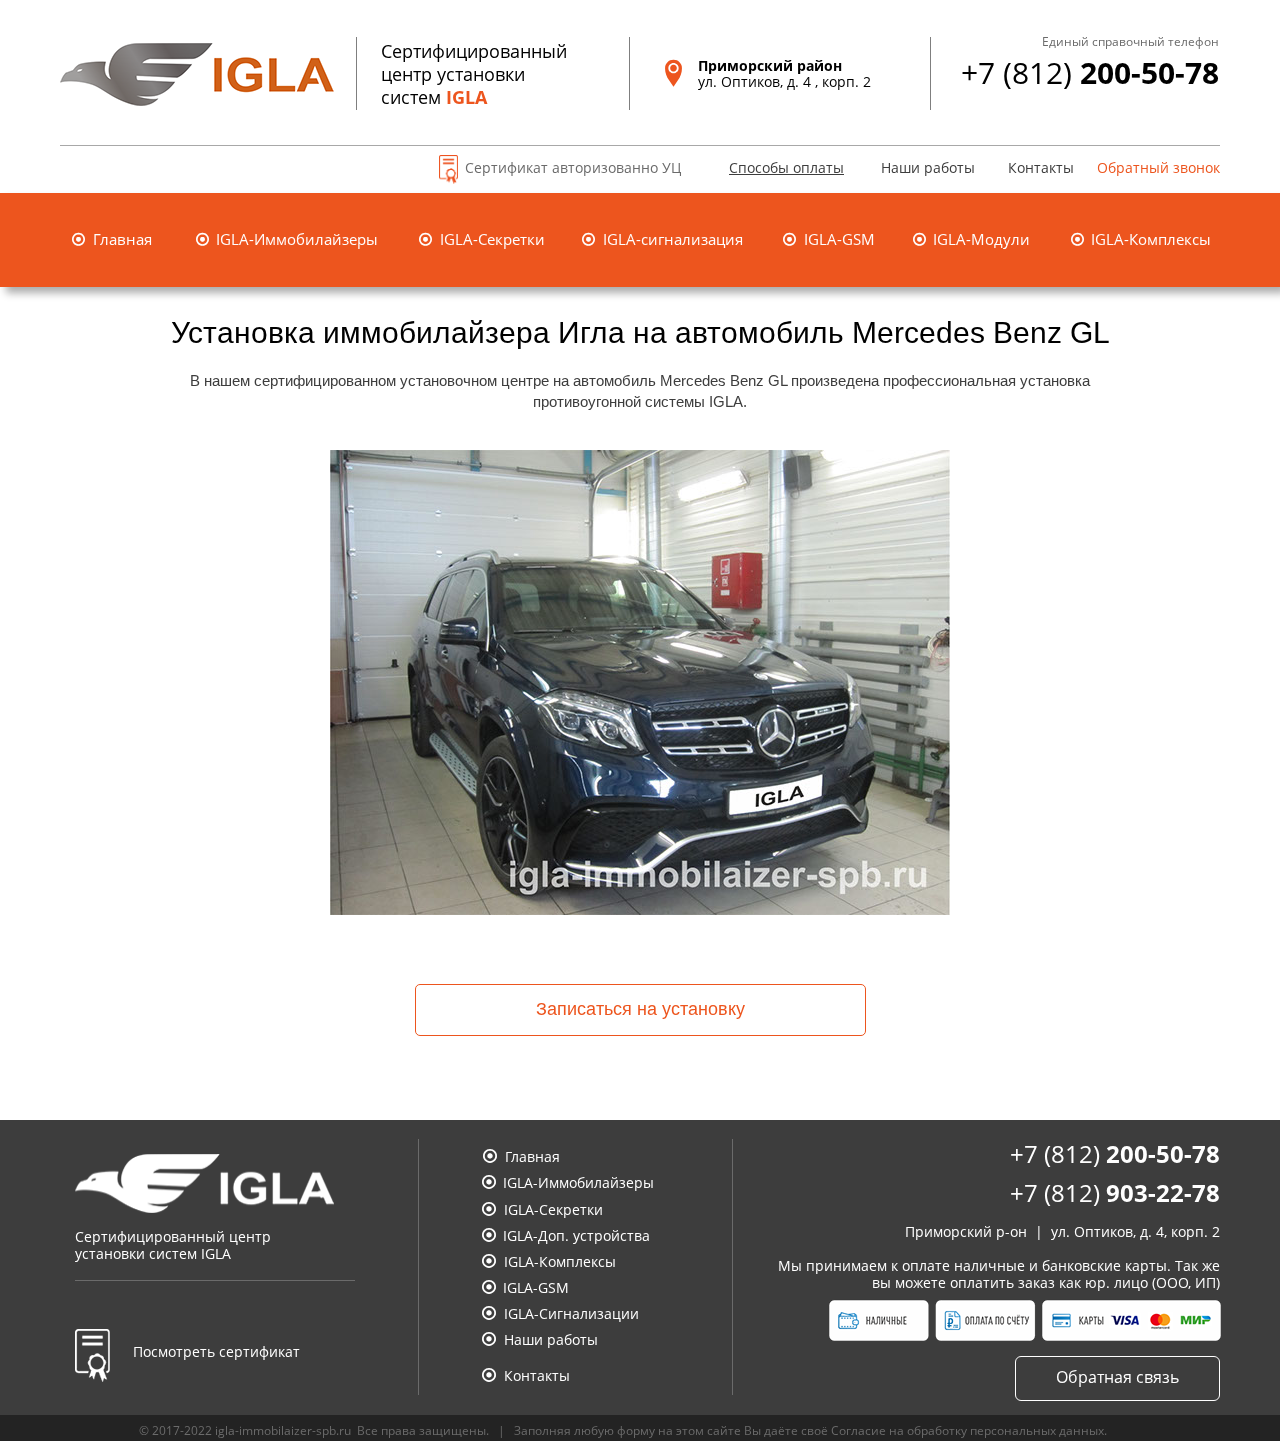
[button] (773, 170)
